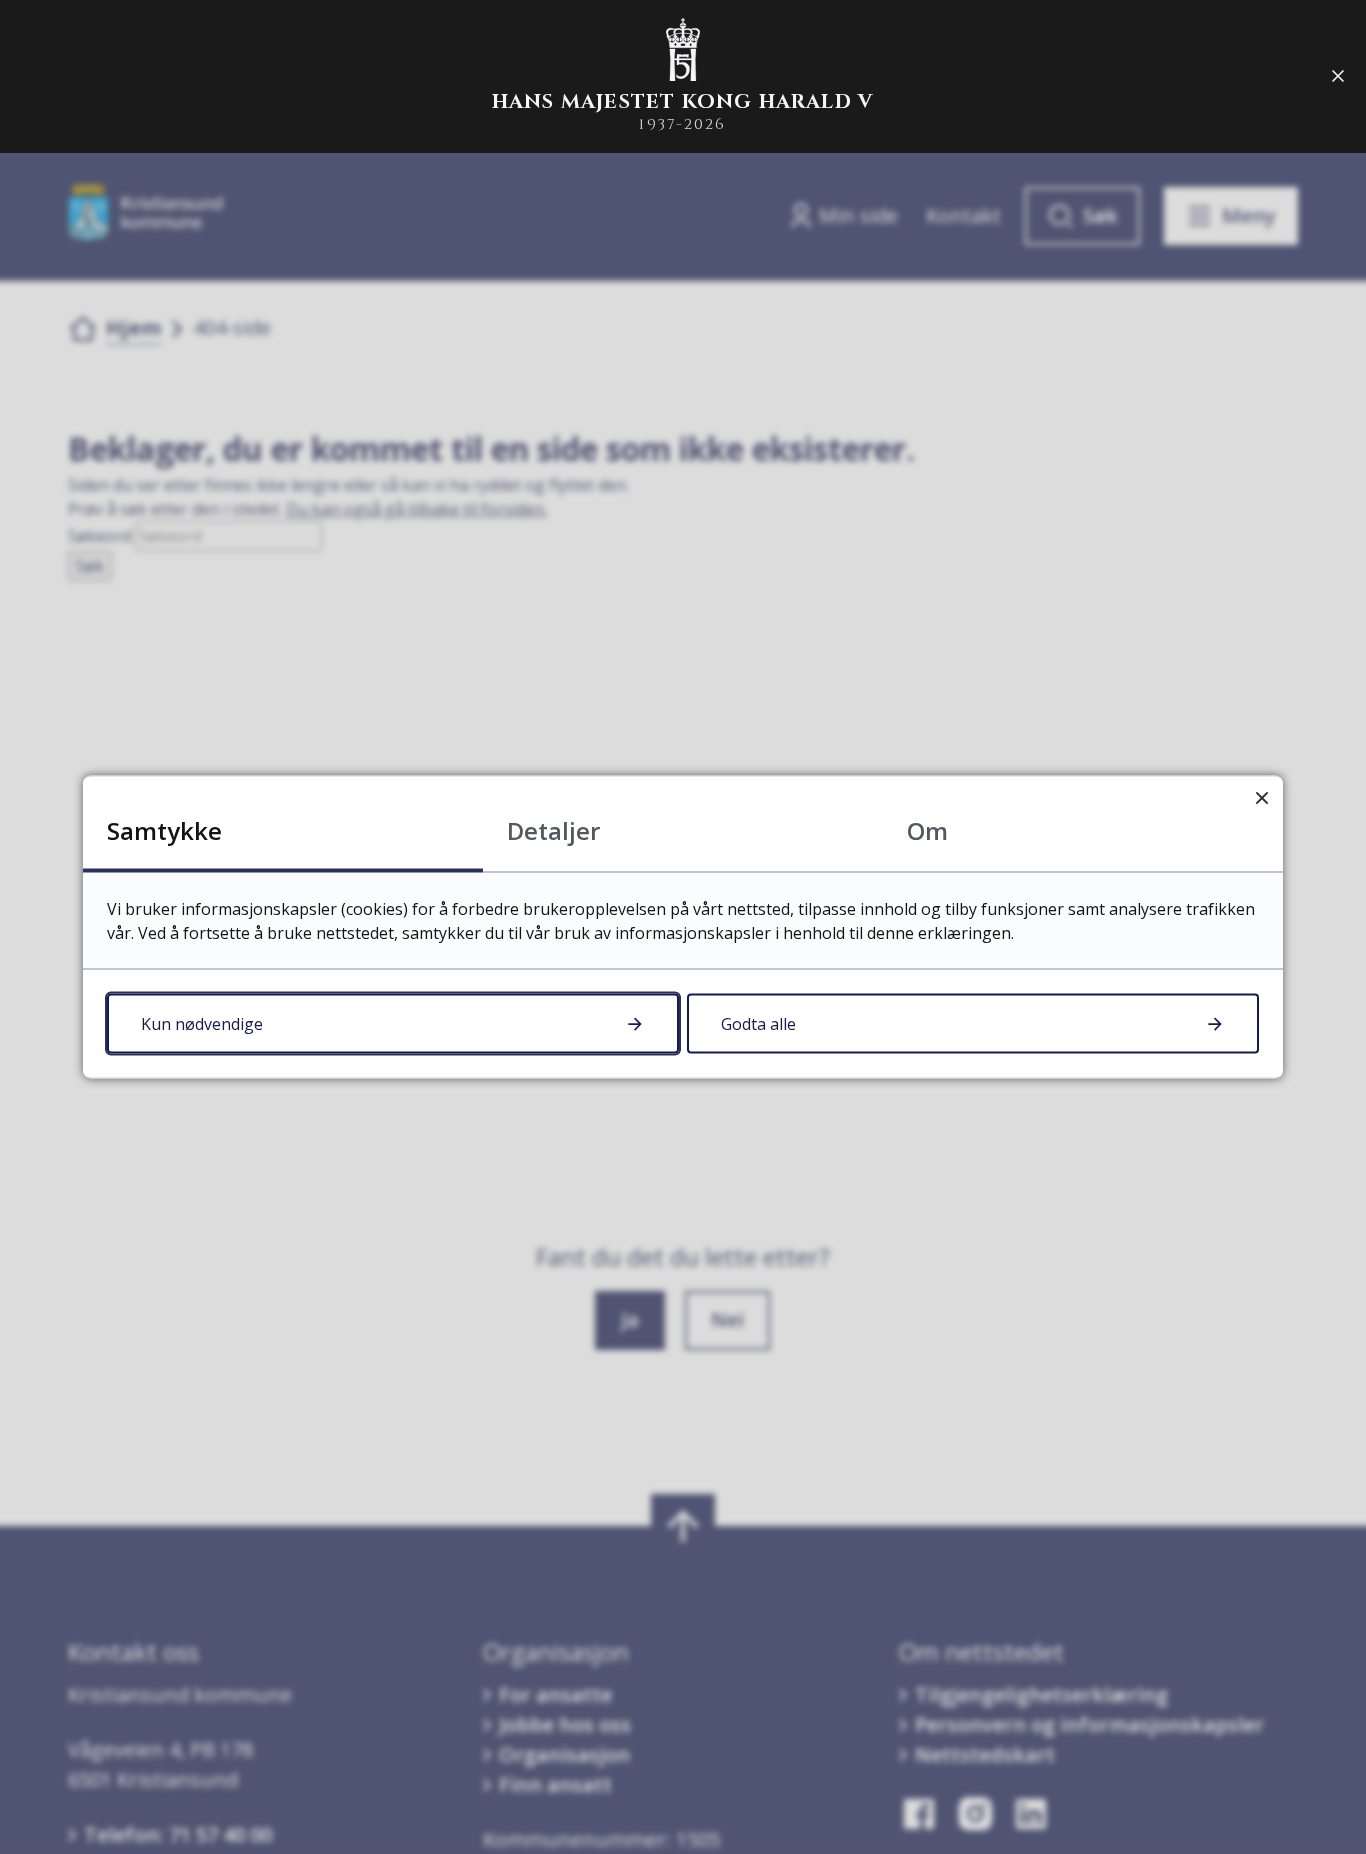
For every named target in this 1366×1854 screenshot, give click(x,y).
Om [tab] (927, 830)
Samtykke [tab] (164, 830)
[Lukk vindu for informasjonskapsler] (1261, 797)
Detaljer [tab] (553, 830)
